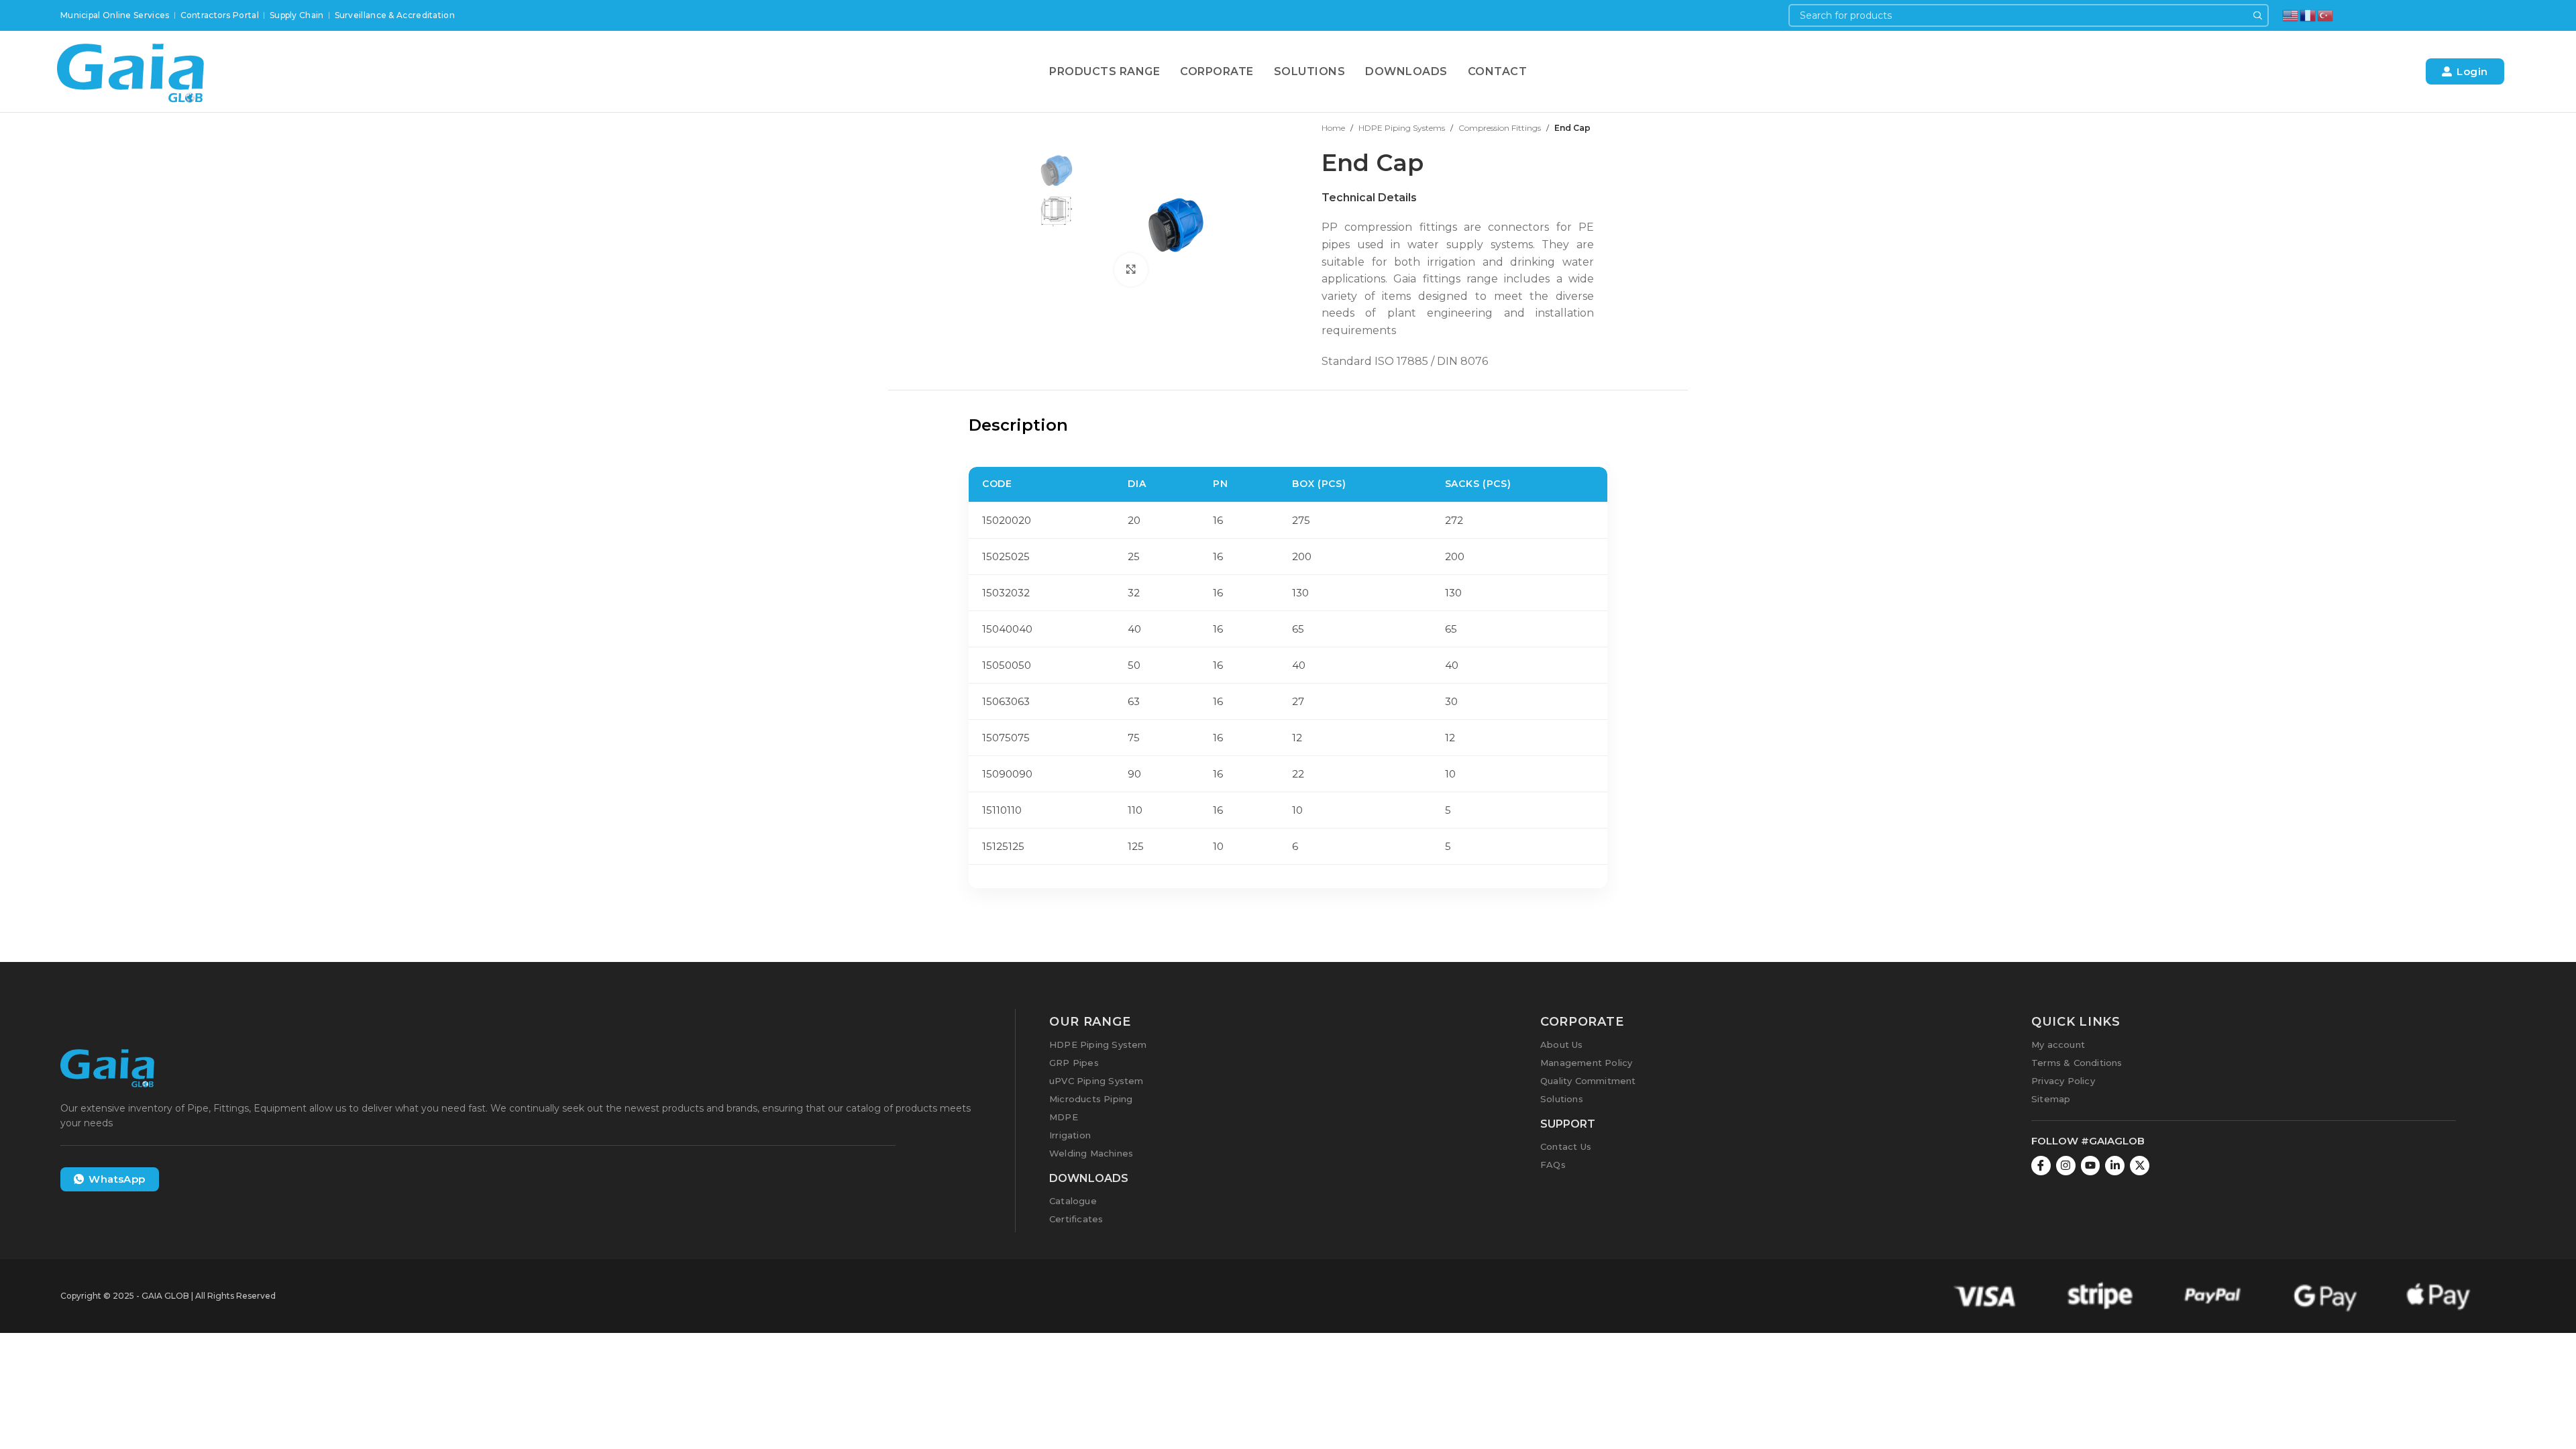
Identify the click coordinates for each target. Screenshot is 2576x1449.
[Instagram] (2066, 1166)
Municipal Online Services (115, 15)
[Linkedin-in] (2115, 1166)
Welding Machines (1091, 1153)
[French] (2308, 14)
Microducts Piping (1091, 1099)
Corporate (1217, 71)
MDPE (1064, 1117)
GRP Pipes (1074, 1063)
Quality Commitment (1588, 1081)
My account (2058, 1044)
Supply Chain (297, 15)
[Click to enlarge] (1131, 270)
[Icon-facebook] (2041, 1166)
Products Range (1105, 71)
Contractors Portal (220, 15)
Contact (1498, 71)
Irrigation (1070, 1135)
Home (1333, 128)
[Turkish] (2326, 14)
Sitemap (2051, 1099)
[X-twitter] (2140, 1166)
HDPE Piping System (1098, 1044)
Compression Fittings (1500, 128)
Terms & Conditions (2077, 1063)
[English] (2291, 14)
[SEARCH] (2257, 15)
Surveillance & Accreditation (395, 15)
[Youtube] (2091, 1166)
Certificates (1076, 1219)
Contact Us (1566, 1146)
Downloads (1406, 71)
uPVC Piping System (1096, 1081)
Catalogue (1073, 1201)
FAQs (1553, 1165)
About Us (1562, 1044)
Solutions (1310, 71)
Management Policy (1586, 1063)
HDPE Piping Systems (1402, 128)
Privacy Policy (2063, 1081)
